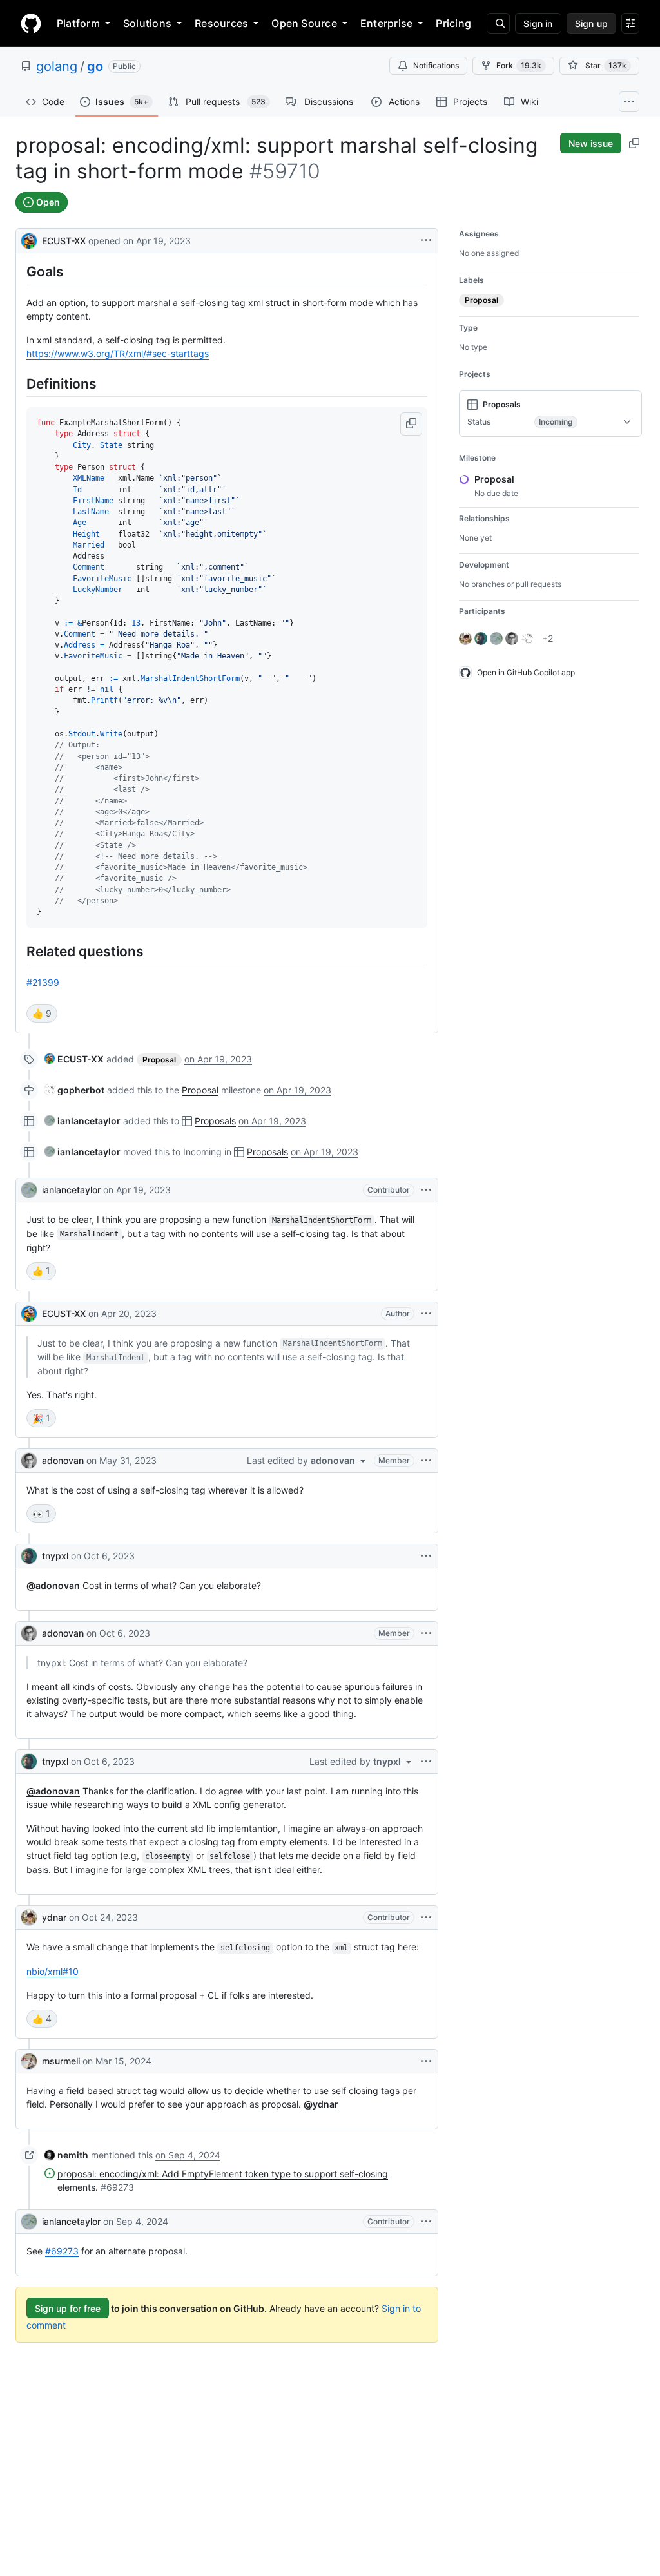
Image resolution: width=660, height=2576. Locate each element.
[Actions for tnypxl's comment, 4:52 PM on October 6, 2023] (426, 1762)
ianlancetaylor (71, 1190)
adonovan (63, 1460)
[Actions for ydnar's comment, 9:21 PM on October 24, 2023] (426, 1918)
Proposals (215, 1121)
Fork (519, 65)
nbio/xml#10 (53, 1971)
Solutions (147, 23)
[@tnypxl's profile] (29, 1556)
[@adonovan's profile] (29, 1461)
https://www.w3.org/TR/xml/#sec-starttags (118, 353)
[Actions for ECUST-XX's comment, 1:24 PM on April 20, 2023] (426, 1314)
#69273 (62, 2251)
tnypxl (55, 1556)
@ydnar (321, 2104)
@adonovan (53, 1585)
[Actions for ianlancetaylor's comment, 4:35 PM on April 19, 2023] (426, 1190)
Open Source (304, 23)
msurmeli (61, 2061)
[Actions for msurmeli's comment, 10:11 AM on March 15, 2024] (426, 2061)
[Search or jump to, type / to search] (498, 23)
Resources (221, 23)
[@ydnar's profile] (29, 1918)
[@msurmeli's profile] (29, 2061)
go (95, 66)
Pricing (453, 23)
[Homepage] (31, 23)
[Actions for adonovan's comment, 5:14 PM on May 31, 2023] (426, 1461)
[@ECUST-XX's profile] (29, 239)
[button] (411, 424)
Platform (78, 23)
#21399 (43, 982)
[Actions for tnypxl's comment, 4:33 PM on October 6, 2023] (426, 1556)
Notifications (436, 65)
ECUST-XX (64, 241)
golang (57, 66)
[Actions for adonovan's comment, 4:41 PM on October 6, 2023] (426, 1633)
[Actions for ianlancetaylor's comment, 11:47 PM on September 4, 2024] (426, 2222)
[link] (74, 1059)
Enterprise (386, 23)
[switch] (42, 1014)
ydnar (54, 1917)
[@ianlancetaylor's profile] (29, 1190)
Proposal (200, 1090)
